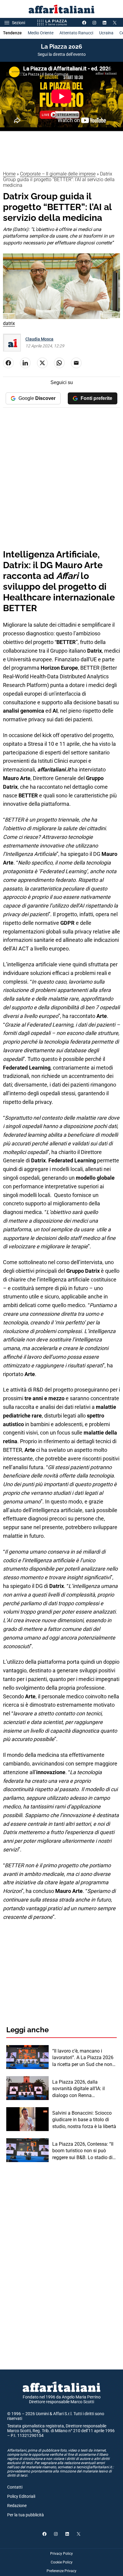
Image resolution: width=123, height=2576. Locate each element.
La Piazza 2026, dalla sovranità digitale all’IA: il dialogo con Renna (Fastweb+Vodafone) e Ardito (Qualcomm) (83, 2089)
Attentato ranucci (76, 33)
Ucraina (106, 33)
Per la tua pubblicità (26, 2515)
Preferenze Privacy (61, 2571)
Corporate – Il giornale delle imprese (58, 174)
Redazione (17, 2506)
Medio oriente (41, 33)
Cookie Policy (62, 2562)
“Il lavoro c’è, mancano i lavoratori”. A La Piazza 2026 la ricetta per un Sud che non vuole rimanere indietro (83, 2058)
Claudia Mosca (39, 339)
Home (9, 174)
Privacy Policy (61, 2554)
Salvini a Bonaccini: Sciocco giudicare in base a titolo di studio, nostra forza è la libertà (84, 2120)
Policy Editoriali (21, 2496)
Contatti (15, 2487)
